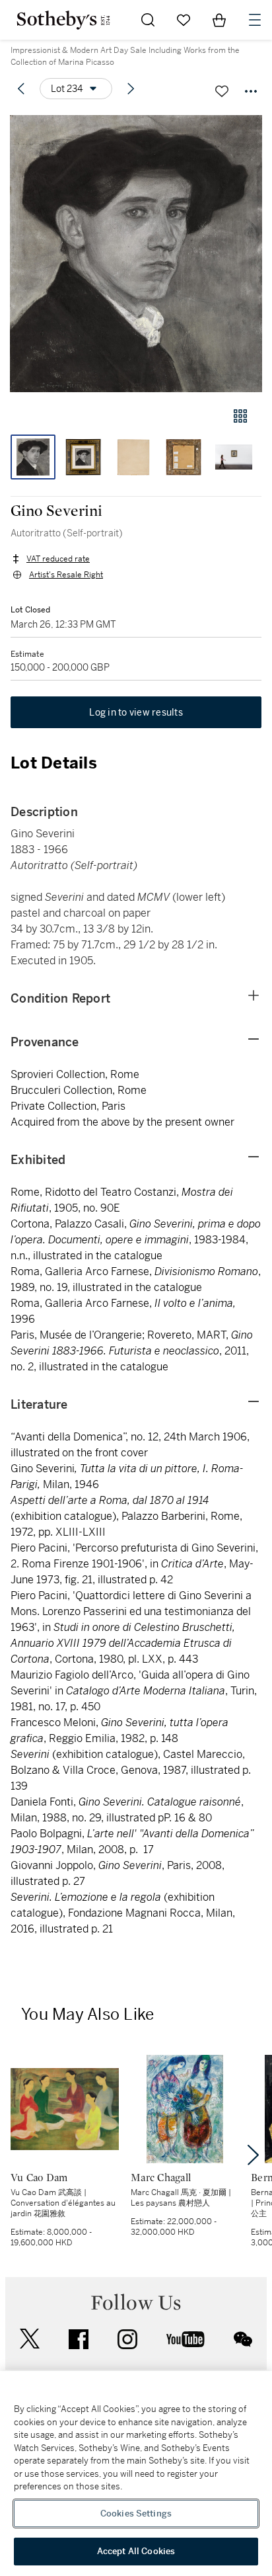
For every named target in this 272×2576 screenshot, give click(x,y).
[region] (136, 2473)
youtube (186, 2339)
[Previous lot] (21, 89)
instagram (127, 2339)
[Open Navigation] (255, 20)
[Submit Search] (148, 20)
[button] (136, 254)
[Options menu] (251, 91)
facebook (79, 2339)
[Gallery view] (240, 416)
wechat (243, 2339)
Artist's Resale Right (66, 575)
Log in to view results (136, 712)
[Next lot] (131, 89)
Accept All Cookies (136, 2551)
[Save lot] (222, 91)
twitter (30, 2339)
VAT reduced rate (58, 559)
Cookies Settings (136, 2514)
